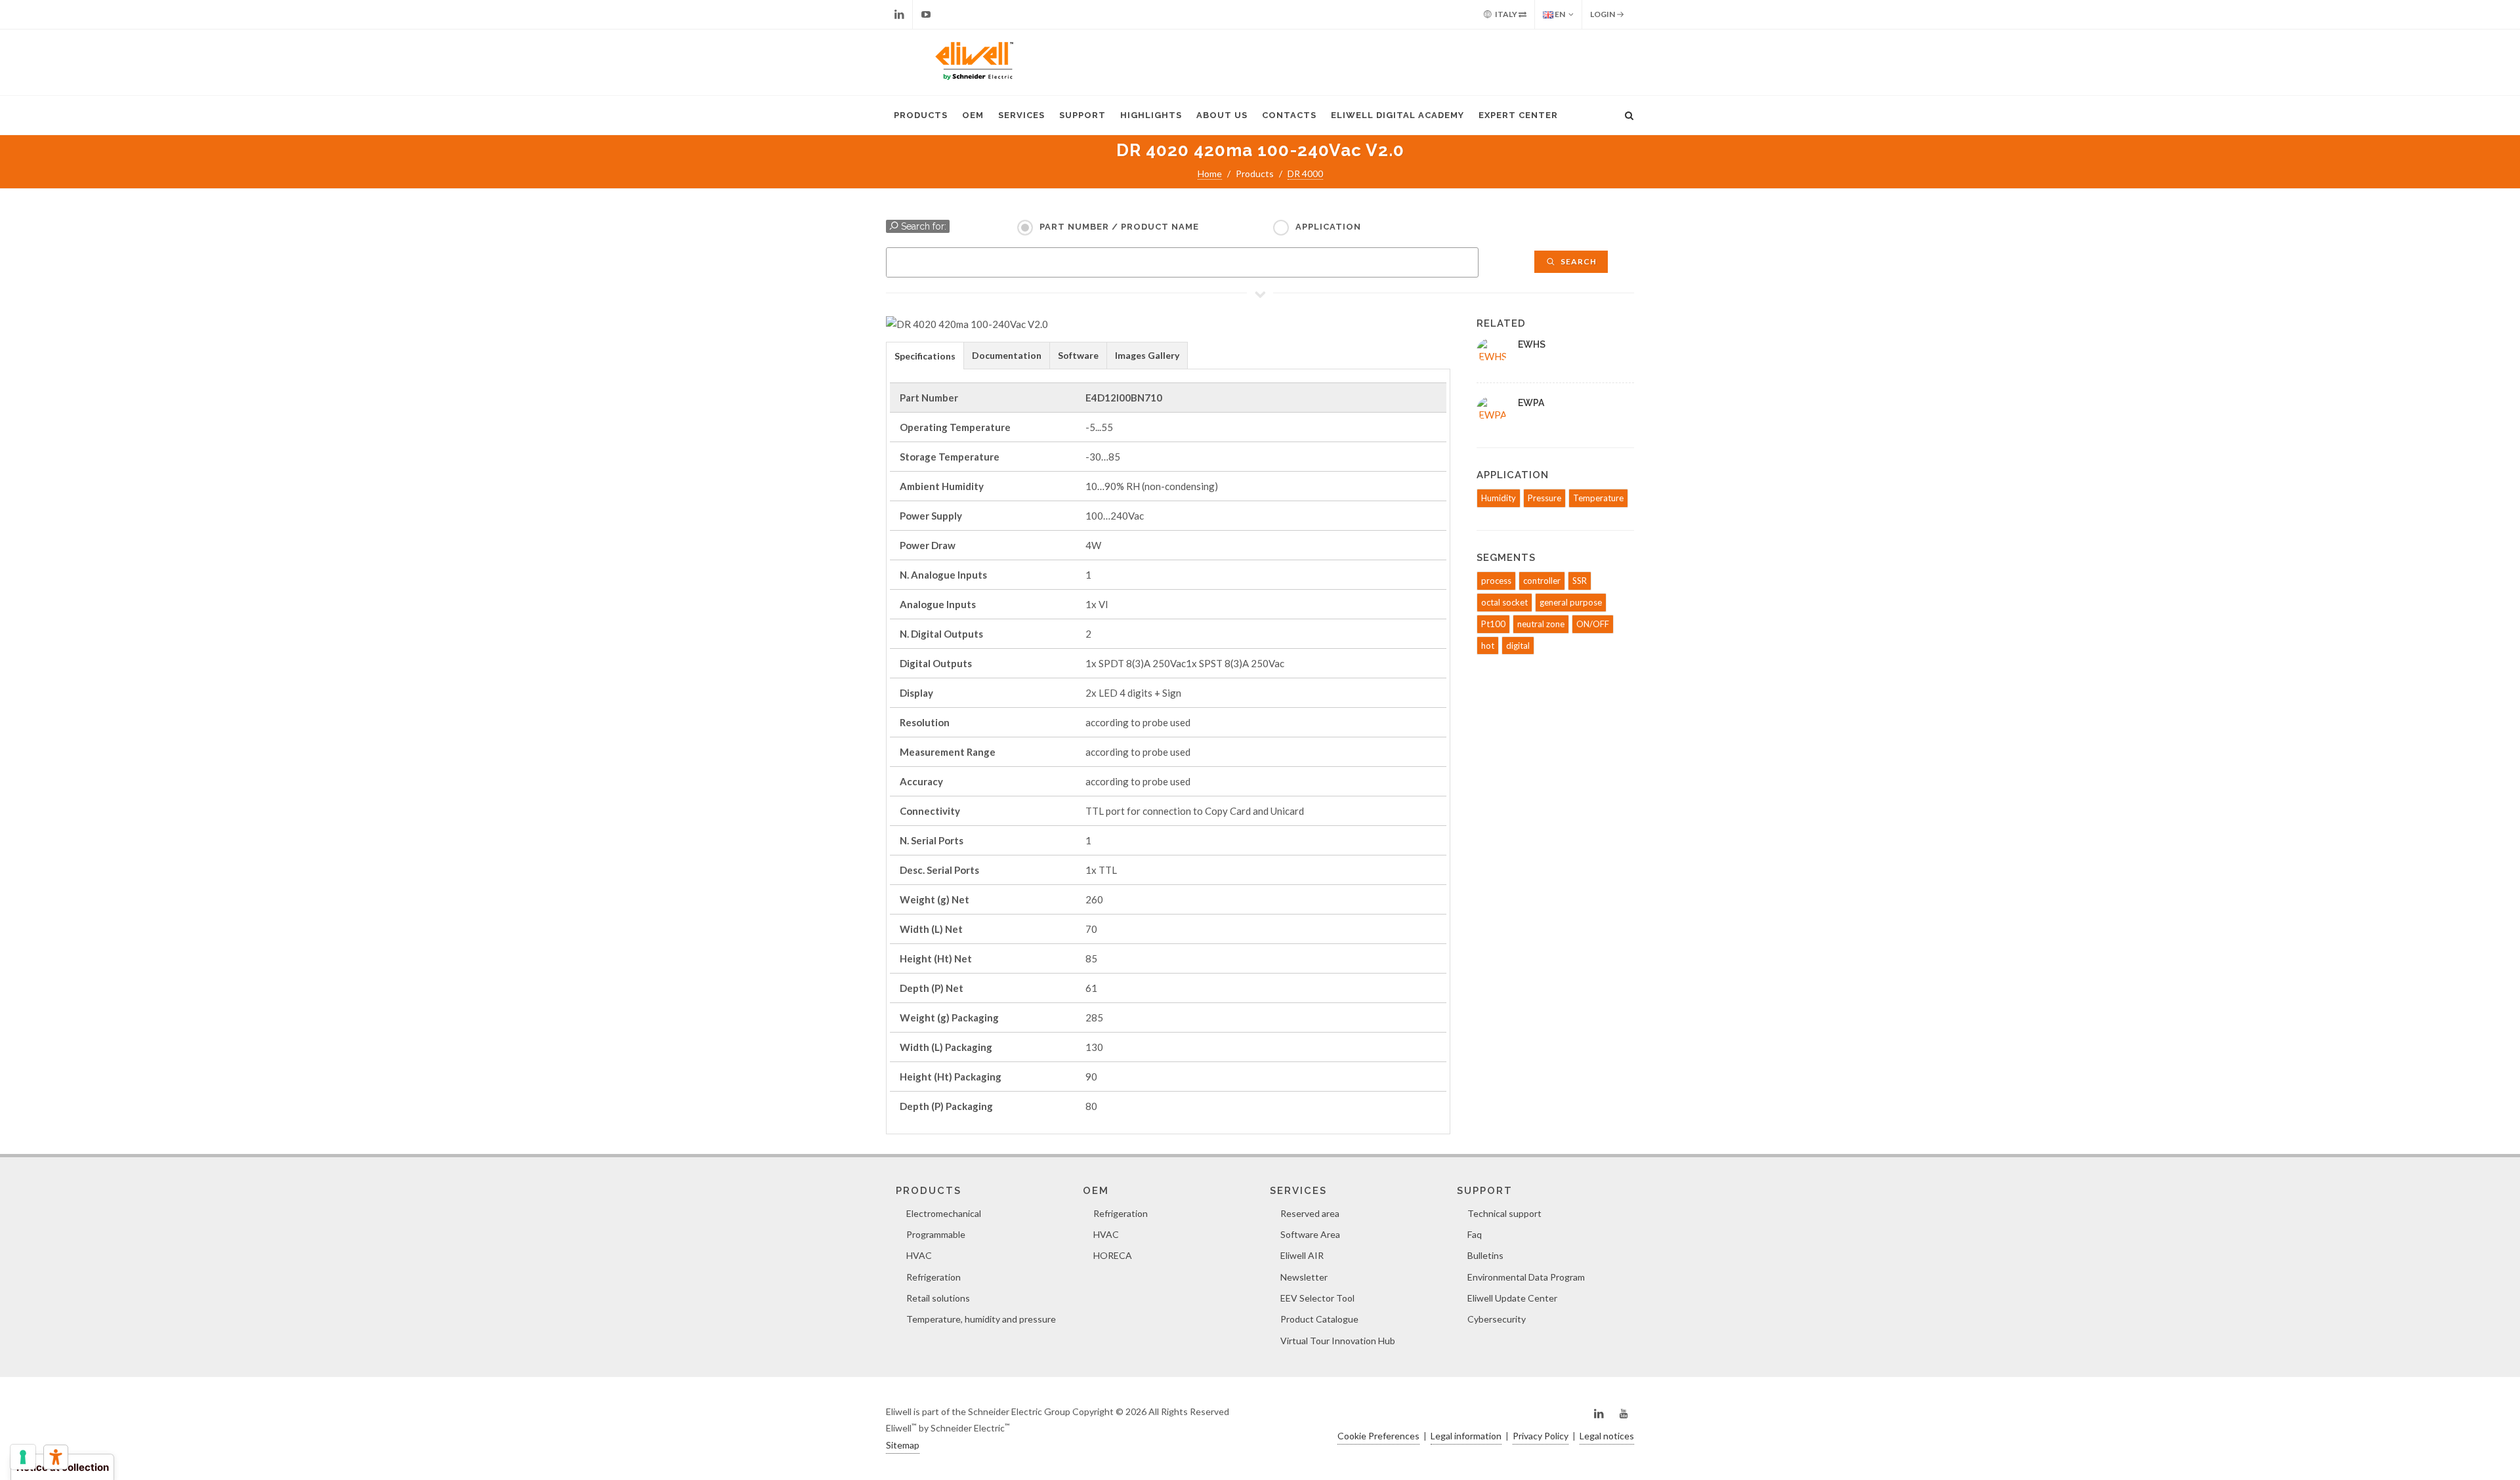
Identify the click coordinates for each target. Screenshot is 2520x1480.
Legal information (1466, 1436)
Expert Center (1518, 115)
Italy (1506, 14)
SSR (1580, 581)
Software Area (1310, 1234)
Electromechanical (944, 1213)
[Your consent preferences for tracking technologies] (23, 1457)
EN (1559, 14)
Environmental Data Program (1526, 1277)
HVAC (919, 1255)
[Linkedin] (899, 14)
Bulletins (1485, 1255)
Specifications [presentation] (925, 356)
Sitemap (903, 1445)
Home (1210, 174)
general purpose (1571, 602)
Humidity (1499, 498)
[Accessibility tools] (56, 1457)
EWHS (1532, 344)
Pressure (1544, 498)
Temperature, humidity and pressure (981, 1319)
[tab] (925, 355)
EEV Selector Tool (1317, 1298)
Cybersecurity (1497, 1319)
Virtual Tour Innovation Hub (1338, 1341)
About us (1222, 115)
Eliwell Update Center (1512, 1298)
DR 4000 (1305, 174)
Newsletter (1304, 1277)
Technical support (1504, 1213)
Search (1578, 261)
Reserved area (1310, 1213)
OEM (973, 115)
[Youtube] (926, 14)
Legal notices (1607, 1436)
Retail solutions (938, 1298)
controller (1542, 581)
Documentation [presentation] (1007, 355)
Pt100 (1493, 624)
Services (1021, 115)
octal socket (1504, 602)
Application (1328, 227)
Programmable (936, 1234)
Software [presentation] (1078, 355)
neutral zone (1541, 624)
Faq (1475, 1234)
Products (921, 115)
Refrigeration (934, 1277)
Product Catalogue (1319, 1319)
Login (1603, 14)
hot (1488, 646)
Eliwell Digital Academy (1397, 115)
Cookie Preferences (1378, 1436)
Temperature (1598, 498)
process (1496, 581)
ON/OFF (1593, 624)
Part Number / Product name (1119, 227)
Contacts (1289, 115)
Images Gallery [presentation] (1147, 355)
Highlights (1151, 115)
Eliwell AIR (1302, 1255)
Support (1082, 115)
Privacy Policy (1541, 1436)
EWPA (1531, 403)
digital (1518, 646)
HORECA (1113, 1255)
